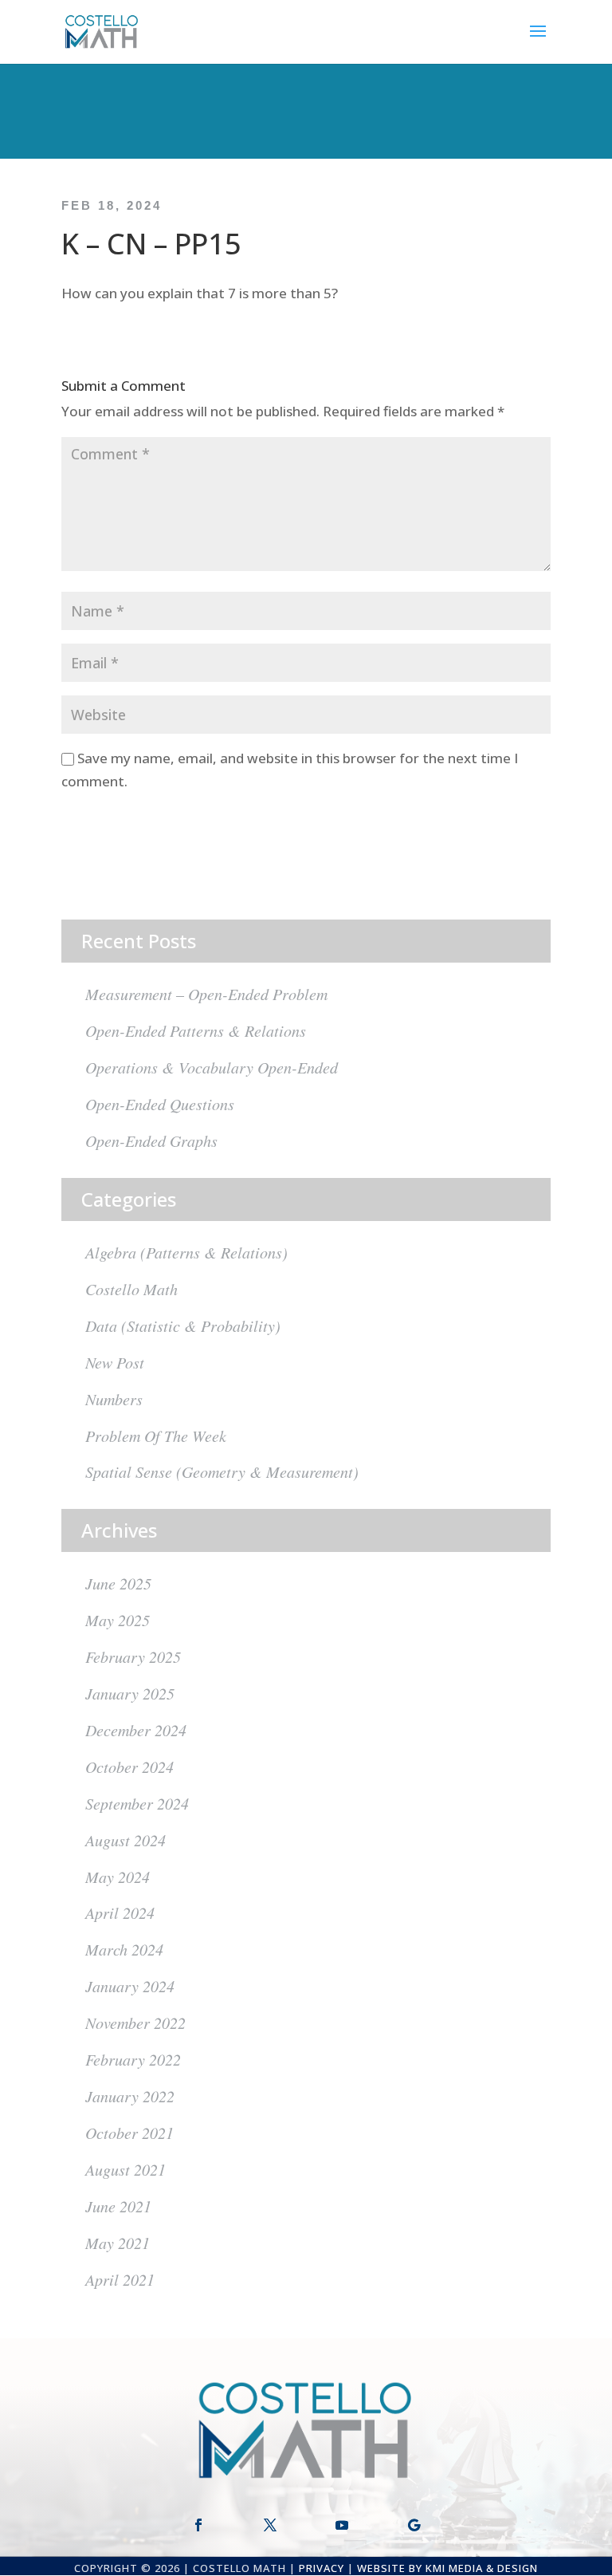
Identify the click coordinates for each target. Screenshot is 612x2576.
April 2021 (120, 2279)
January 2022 (130, 2096)
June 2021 (118, 2206)
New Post (115, 1362)
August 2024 (126, 1840)
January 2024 (130, 1986)
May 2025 (118, 1620)
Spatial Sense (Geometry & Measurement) (222, 1471)
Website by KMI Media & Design (447, 2568)
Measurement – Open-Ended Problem (206, 994)
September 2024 (137, 1803)
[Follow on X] (270, 2525)
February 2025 (133, 1656)
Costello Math (131, 1289)
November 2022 (135, 2023)
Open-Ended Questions (160, 1104)
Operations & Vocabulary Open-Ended (212, 1067)
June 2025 (118, 1583)
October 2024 (129, 1767)
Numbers (114, 1399)
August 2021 (126, 2169)
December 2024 (136, 1730)
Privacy (322, 2568)
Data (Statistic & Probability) (183, 1325)
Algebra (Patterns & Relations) (186, 1252)
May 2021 (118, 2243)
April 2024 (120, 1912)
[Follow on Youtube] (342, 2525)
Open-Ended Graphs (151, 1140)
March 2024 (124, 1949)
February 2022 (133, 2059)
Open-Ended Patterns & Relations (196, 1030)
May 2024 (118, 1877)
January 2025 (130, 1693)
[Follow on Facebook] (198, 2525)
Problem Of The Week (156, 1436)
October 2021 (129, 2133)
